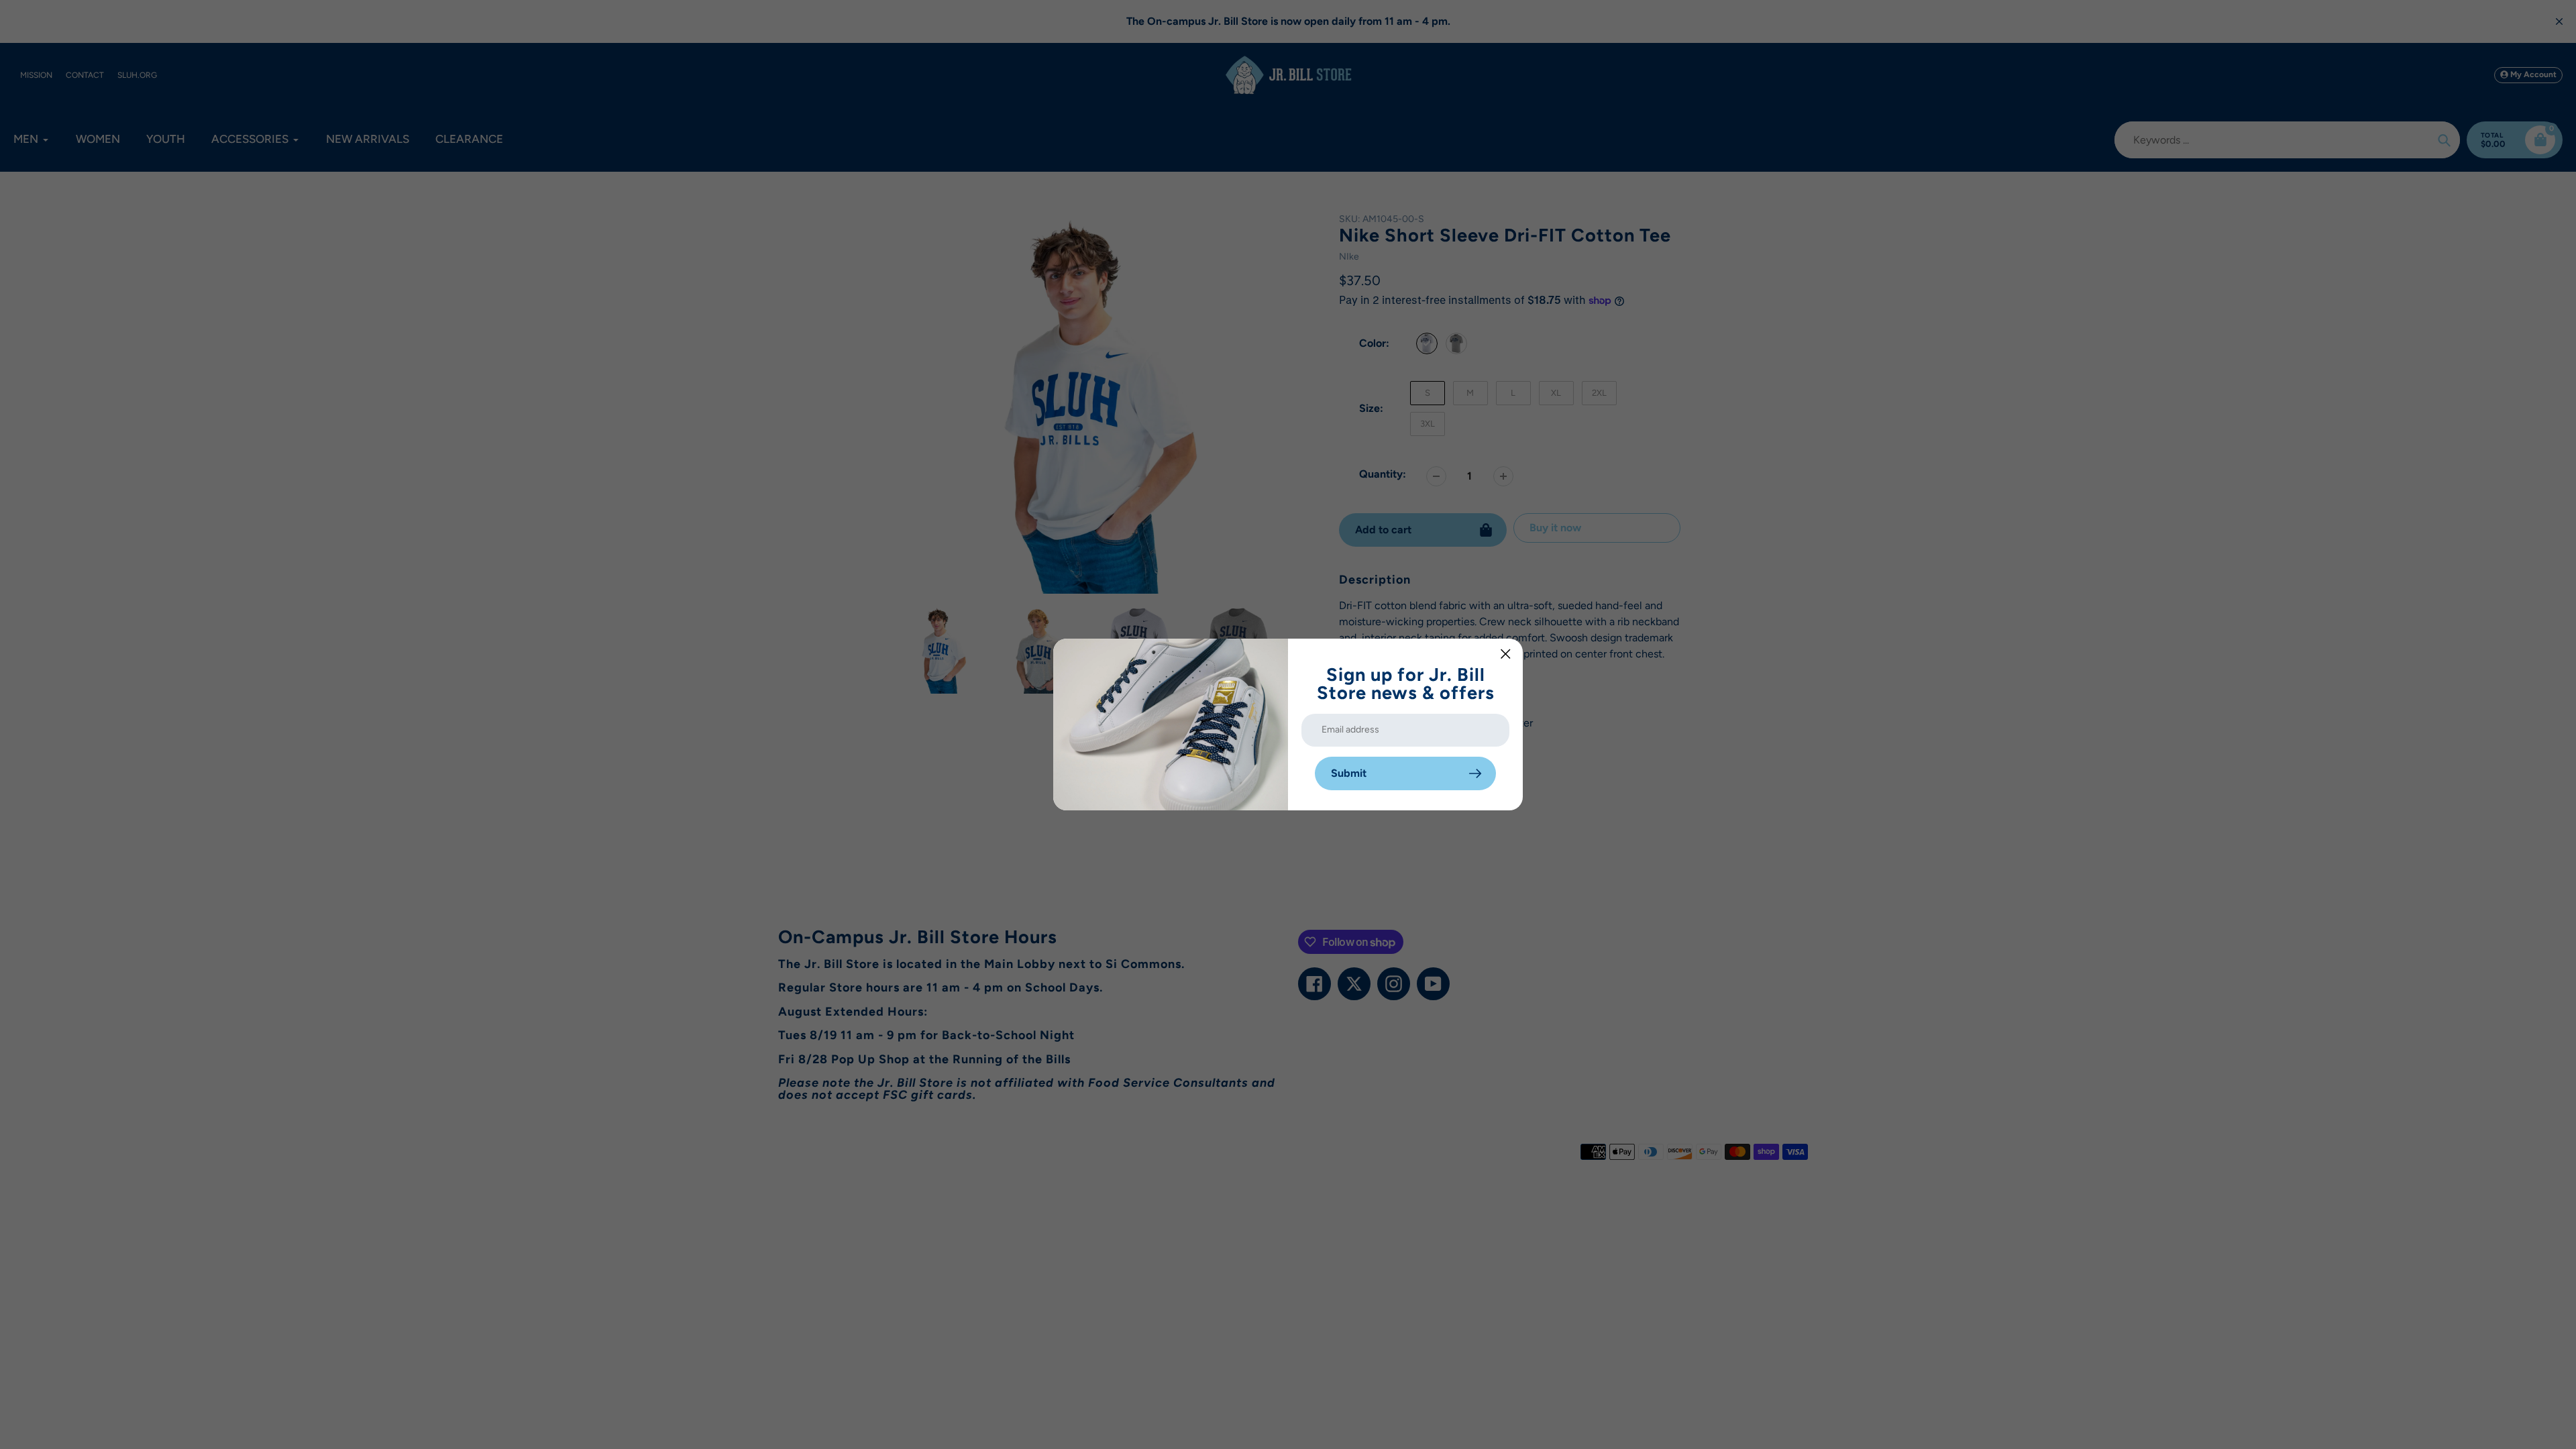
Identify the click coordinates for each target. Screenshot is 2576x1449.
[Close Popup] (1506, 654)
